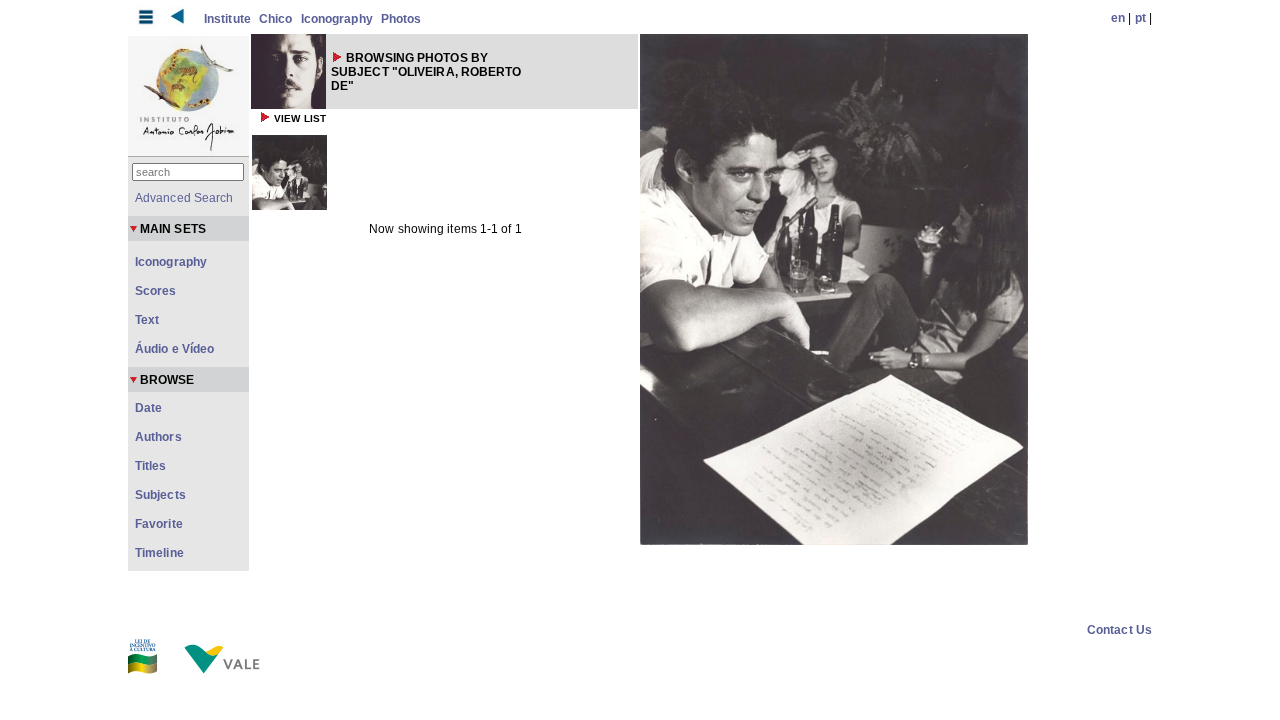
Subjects (160, 495)
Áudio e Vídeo (174, 349)
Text (147, 320)
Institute (227, 19)
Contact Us (1119, 630)
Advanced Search (184, 198)
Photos (401, 19)
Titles (151, 466)
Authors (158, 437)
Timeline (159, 553)
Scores (156, 291)
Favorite (159, 524)
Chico (276, 19)
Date (148, 408)
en (1118, 18)
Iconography (337, 19)
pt (1140, 18)
